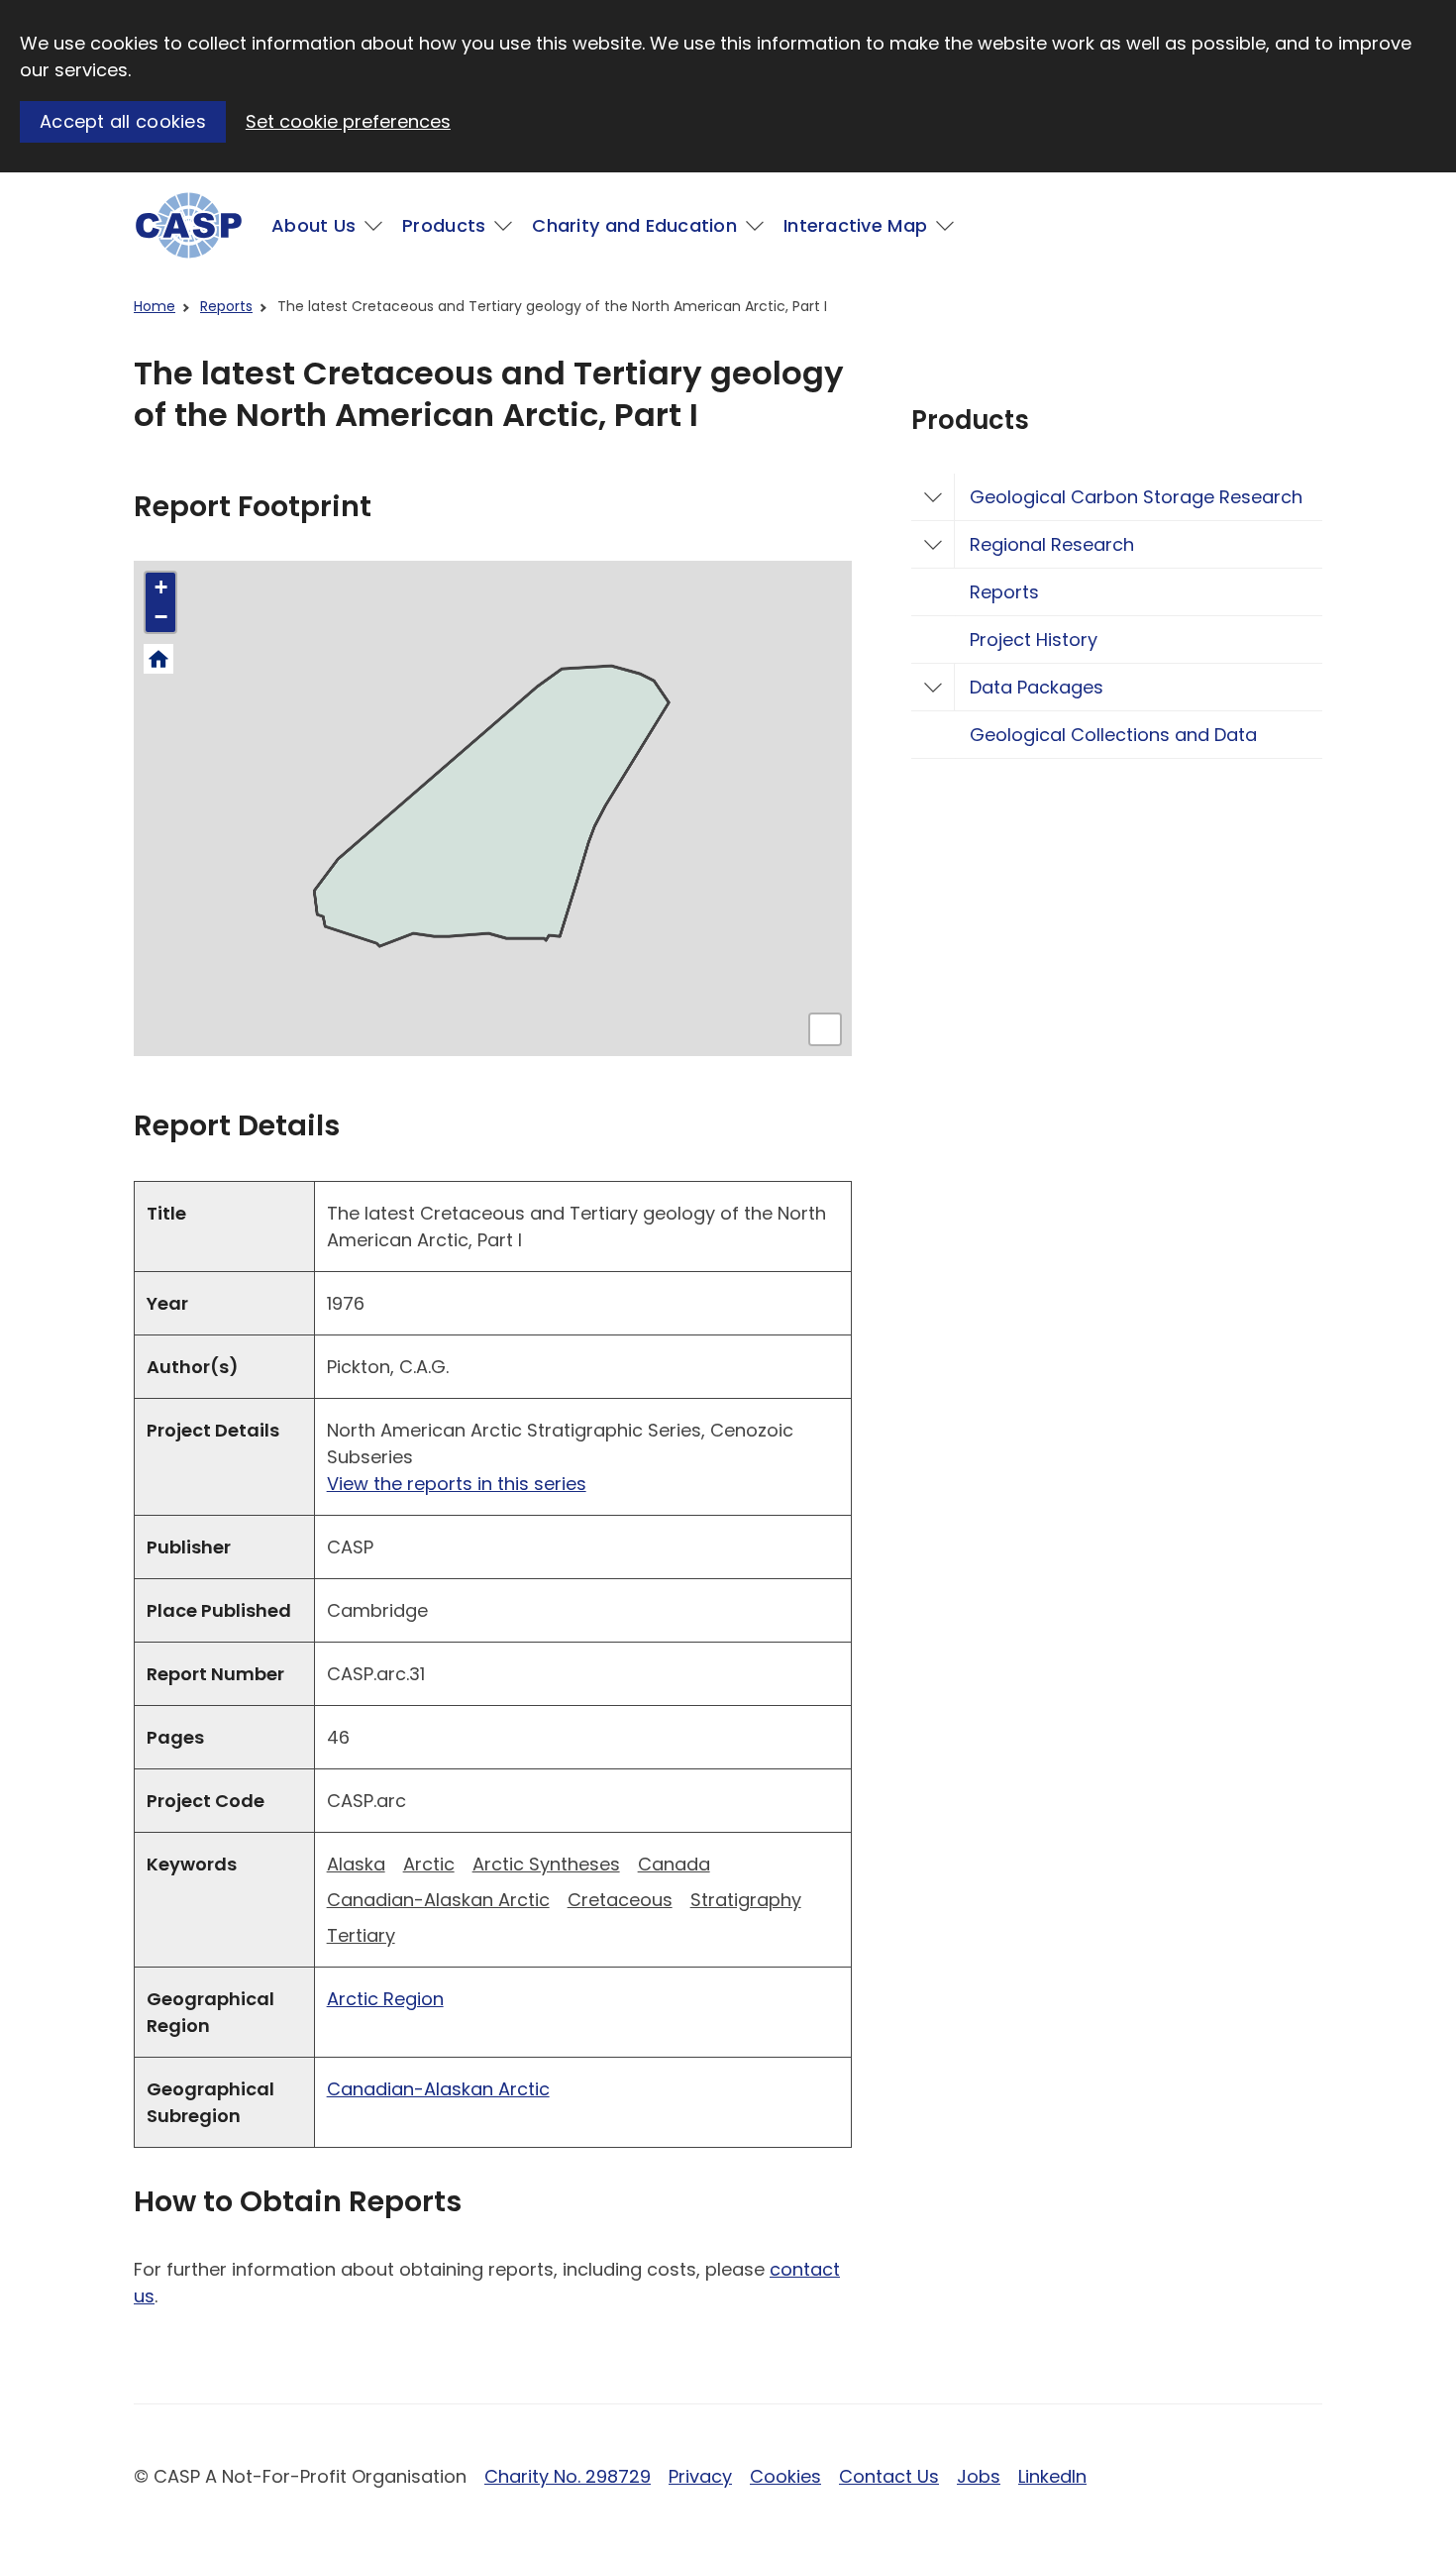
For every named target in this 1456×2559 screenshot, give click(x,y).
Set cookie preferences (348, 121)
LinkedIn (1052, 2476)
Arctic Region (385, 1999)
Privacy (700, 2476)
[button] (160, 587)
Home (155, 306)
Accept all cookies (123, 121)
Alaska (356, 1864)
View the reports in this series (457, 1484)
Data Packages (1037, 687)
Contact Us (889, 2476)
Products (444, 225)
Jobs (979, 2476)
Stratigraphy (746, 1900)
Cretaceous (620, 1900)
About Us (313, 225)
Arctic (429, 1864)
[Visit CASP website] (189, 225)
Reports (226, 306)
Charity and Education (634, 225)
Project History (1034, 640)
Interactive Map (855, 225)
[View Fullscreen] (825, 1029)
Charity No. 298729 (568, 2476)
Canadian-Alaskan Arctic (438, 1900)
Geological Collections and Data (1113, 735)
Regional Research (1052, 544)
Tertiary (361, 1935)
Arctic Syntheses (546, 1864)
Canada (674, 1864)
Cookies (785, 2476)
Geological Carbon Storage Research (1136, 497)
